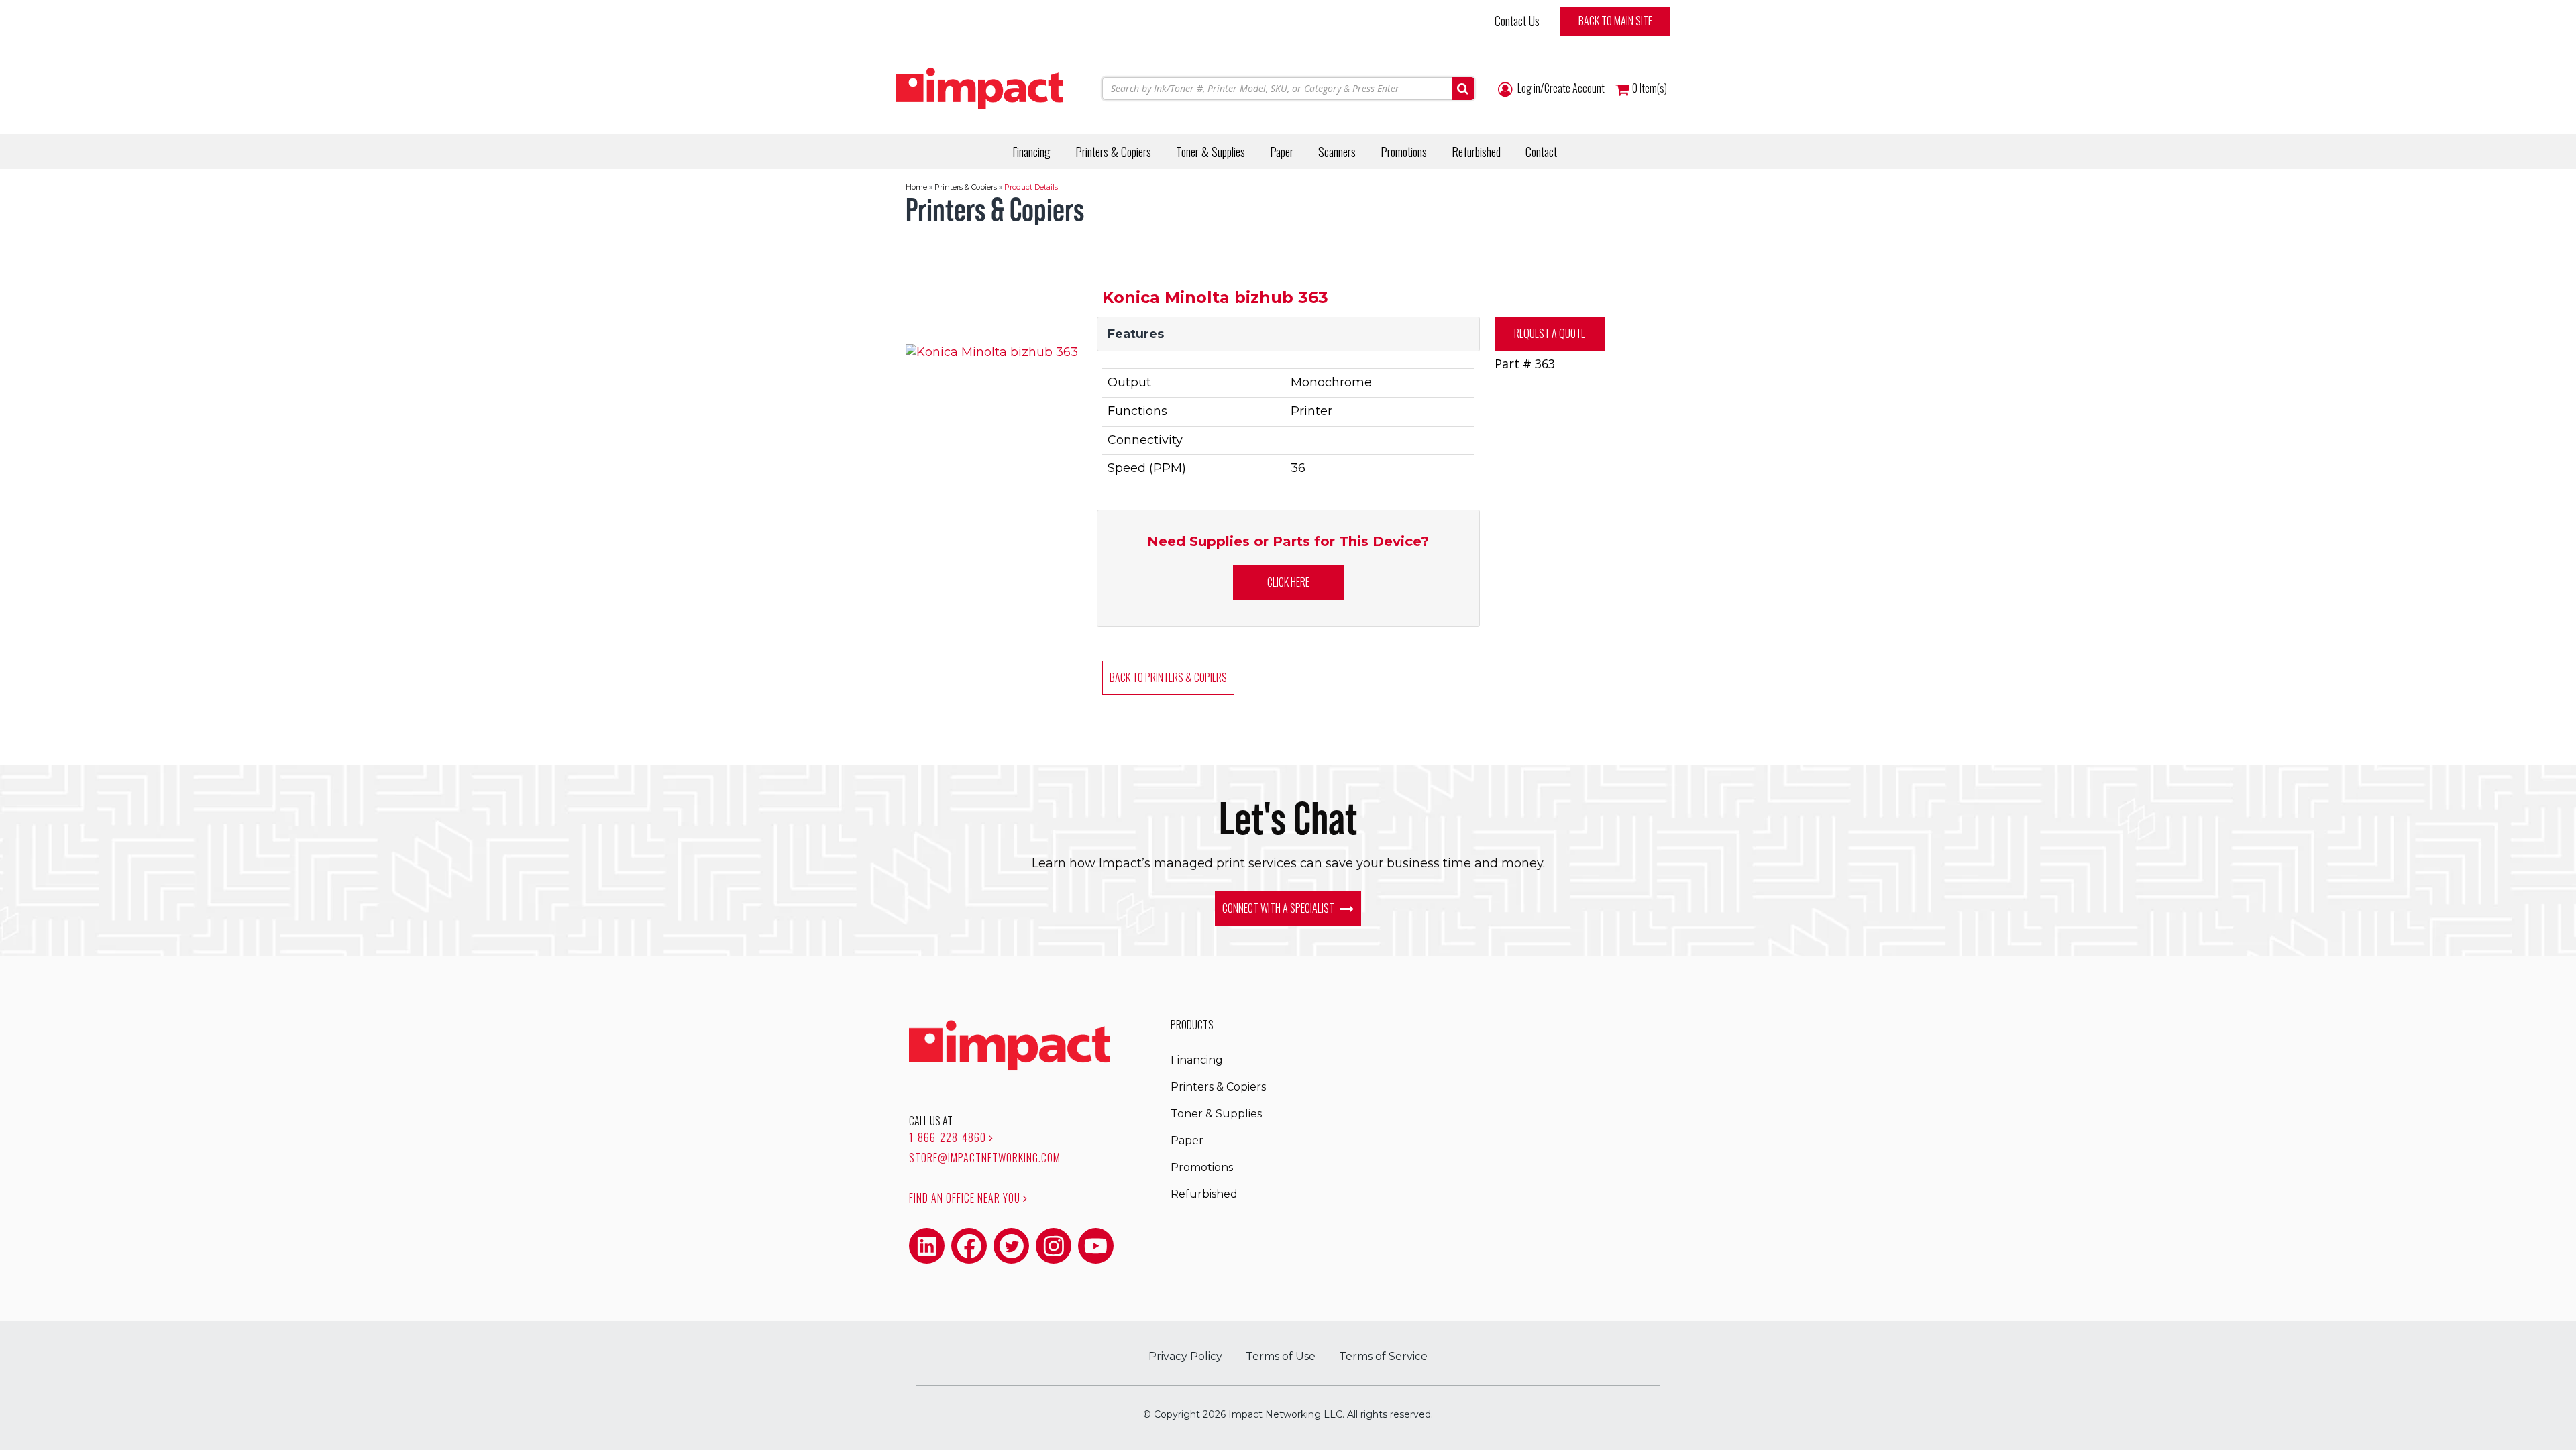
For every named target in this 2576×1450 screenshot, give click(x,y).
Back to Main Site (1615, 21)
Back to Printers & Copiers (1168, 677)
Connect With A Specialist (1279, 908)
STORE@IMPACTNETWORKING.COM (985, 1158)
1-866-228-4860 (949, 1137)
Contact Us (1517, 21)
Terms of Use (1281, 1356)
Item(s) (1650, 88)
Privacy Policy (1185, 1356)
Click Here (1288, 582)
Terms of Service (1383, 1356)
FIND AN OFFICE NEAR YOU (966, 1198)
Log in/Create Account (1560, 88)
